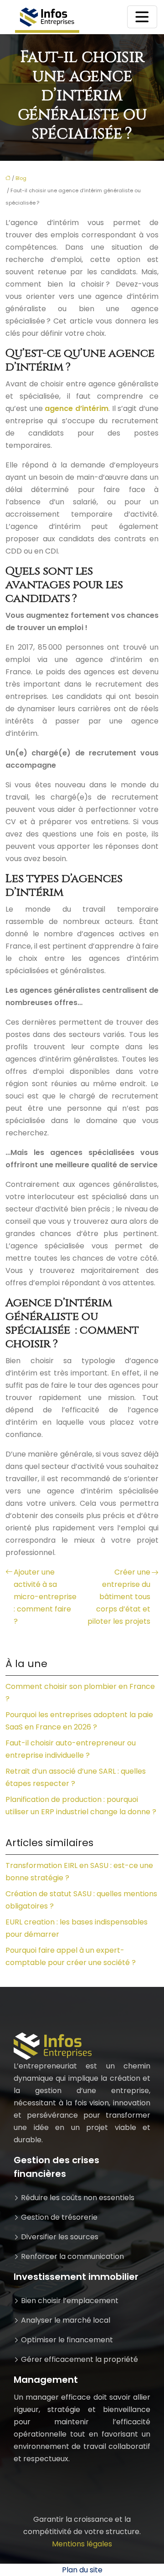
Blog (21, 178)
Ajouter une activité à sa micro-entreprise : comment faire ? (45, 1597)
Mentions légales (82, 2544)
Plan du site (82, 2570)
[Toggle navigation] (142, 17)
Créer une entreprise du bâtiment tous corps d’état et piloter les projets (119, 1597)
